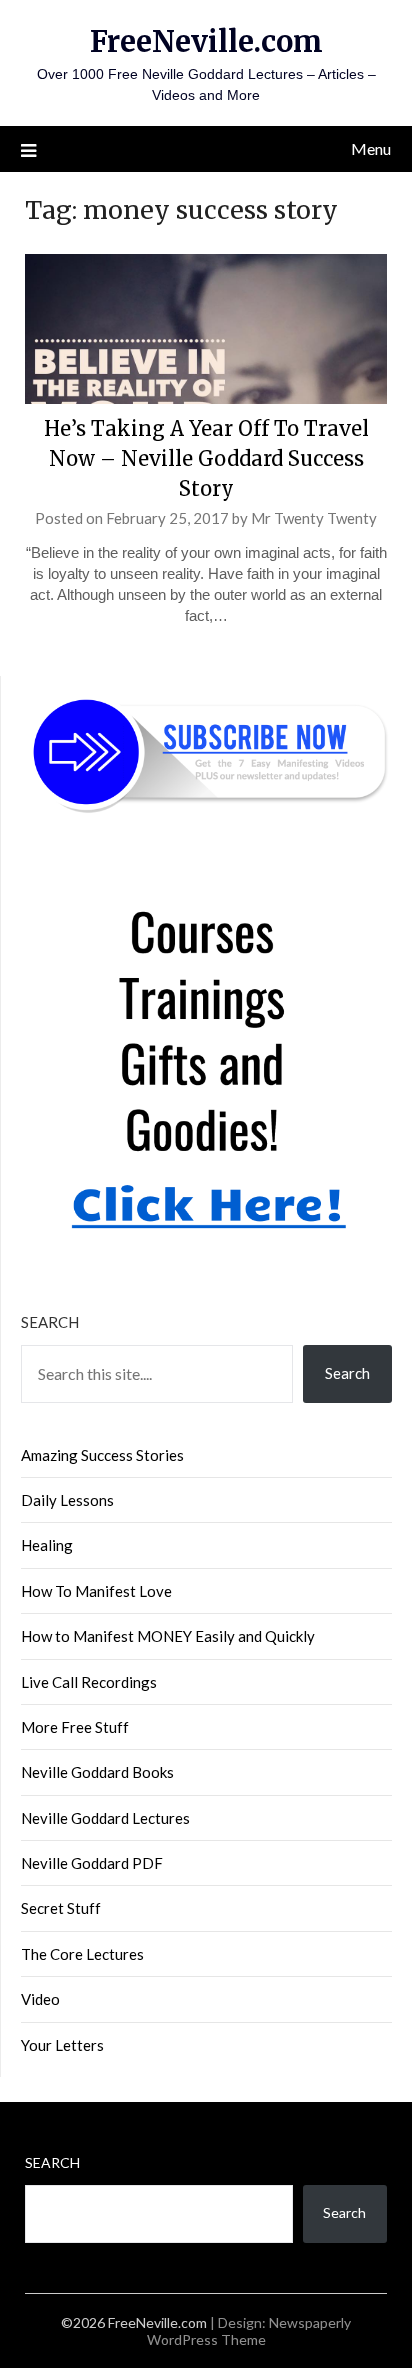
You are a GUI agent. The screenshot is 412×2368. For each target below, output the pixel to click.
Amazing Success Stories (102, 1455)
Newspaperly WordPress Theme (249, 2331)
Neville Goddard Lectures (105, 1818)
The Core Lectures (82, 1954)
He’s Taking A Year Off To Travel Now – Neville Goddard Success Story (206, 458)
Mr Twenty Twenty (314, 518)
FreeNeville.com (206, 41)
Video (40, 1999)
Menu (371, 148)
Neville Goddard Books (97, 1772)
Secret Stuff (61, 1908)
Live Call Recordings (89, 1682)
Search (50, 1322)
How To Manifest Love (96, 1591)
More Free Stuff (75, 1727)
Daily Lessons (67, 1500)
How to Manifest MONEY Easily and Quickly (168, 1636)
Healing (47, 1545)
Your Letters (62, 2045)
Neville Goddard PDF (92, 1863)
